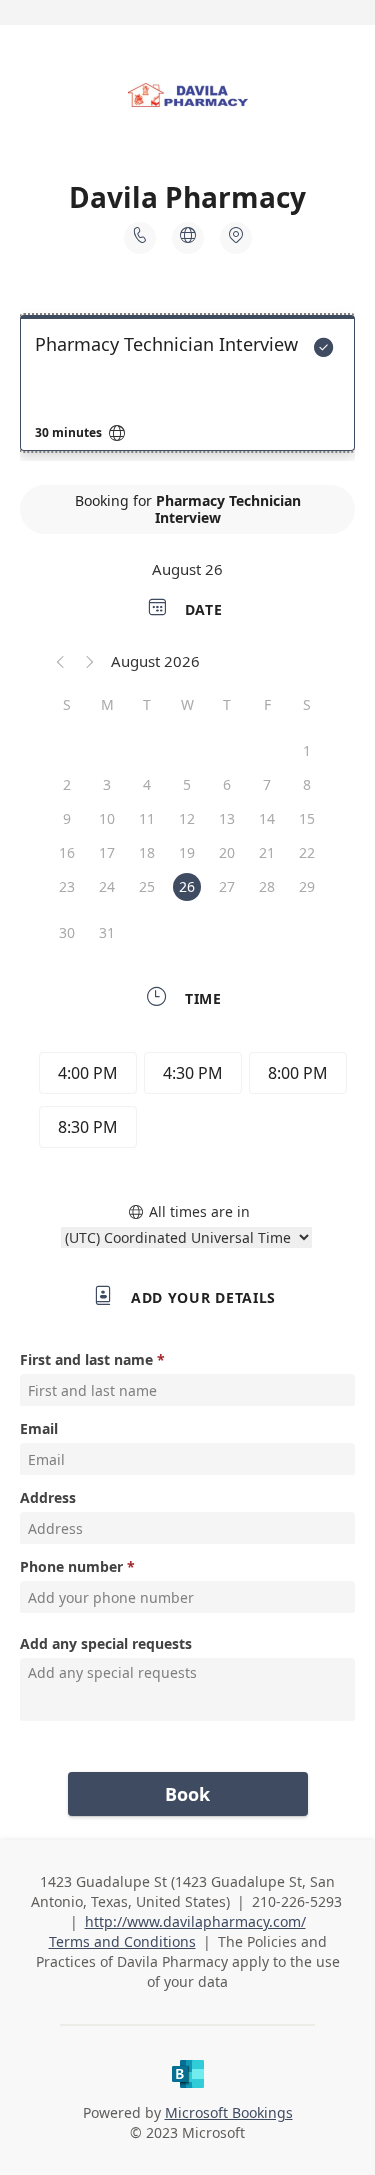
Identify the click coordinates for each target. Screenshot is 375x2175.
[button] (61, 661)
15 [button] (307, 818)
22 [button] (307, 852)
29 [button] (307, 886)
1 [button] (307, 750)
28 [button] (267, 886)
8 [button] (307, 784)
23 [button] (67, 886)
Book (187, 1794)
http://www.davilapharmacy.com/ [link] (195, 1921)
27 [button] (227, 886)
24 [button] (107, 886)
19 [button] (187, 852)
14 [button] (267, 818)
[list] (187, 388)
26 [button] (187, 886)
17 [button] (107, 852)
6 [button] (227, 784)
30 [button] (67, 932)
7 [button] (267, 784)
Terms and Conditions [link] (122, 1941)
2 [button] (67, 784)
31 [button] (107, 932)
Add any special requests (106, 1643)
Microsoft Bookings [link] (229, 2112)
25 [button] (147, 886)
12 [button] (187, 818)
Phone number (71, 1566)
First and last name (86, 1359)
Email (39, 1428)
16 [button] (67, 852)
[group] (188, 1103)
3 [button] (107, 784)
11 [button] (147, 818)
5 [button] (187, 784)
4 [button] (147, 784)
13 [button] (227, 818)
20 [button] (227, 852)
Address (48, 1497)
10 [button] (107, 818)
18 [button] (147, 852)
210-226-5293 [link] (297, 1901)
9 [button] (67, 818)
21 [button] (267, 852)
